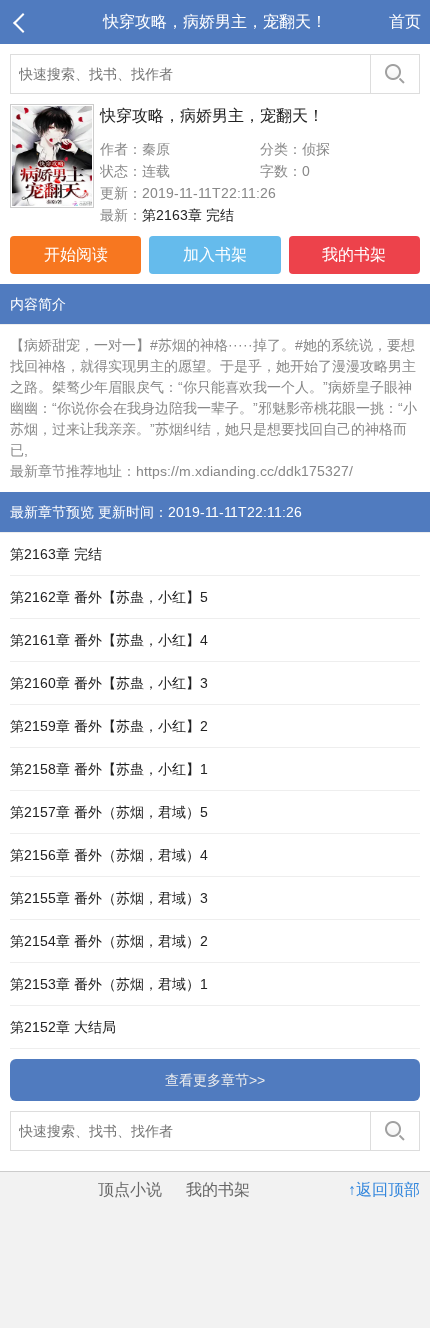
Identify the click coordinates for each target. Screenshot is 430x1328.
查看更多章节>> (215, 1080)
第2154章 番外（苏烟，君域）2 (109, 941)
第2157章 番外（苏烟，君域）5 (109, 812)
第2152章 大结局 (63, 1027)
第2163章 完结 (188, 215)
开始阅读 (76, 254)
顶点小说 (130, 1189)
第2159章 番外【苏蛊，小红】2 (109, 726)
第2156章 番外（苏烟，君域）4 (109, 855)
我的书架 (354, 254)
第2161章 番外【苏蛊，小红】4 (109, 640)
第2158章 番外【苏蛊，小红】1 (109, 769)
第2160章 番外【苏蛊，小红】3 (109, 683)
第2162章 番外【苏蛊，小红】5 (109, 597)
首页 (405, 21)
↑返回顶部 (384, 1189)
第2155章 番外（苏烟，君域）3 (109, 898)
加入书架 (215, 254)
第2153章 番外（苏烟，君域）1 (109, 984)
